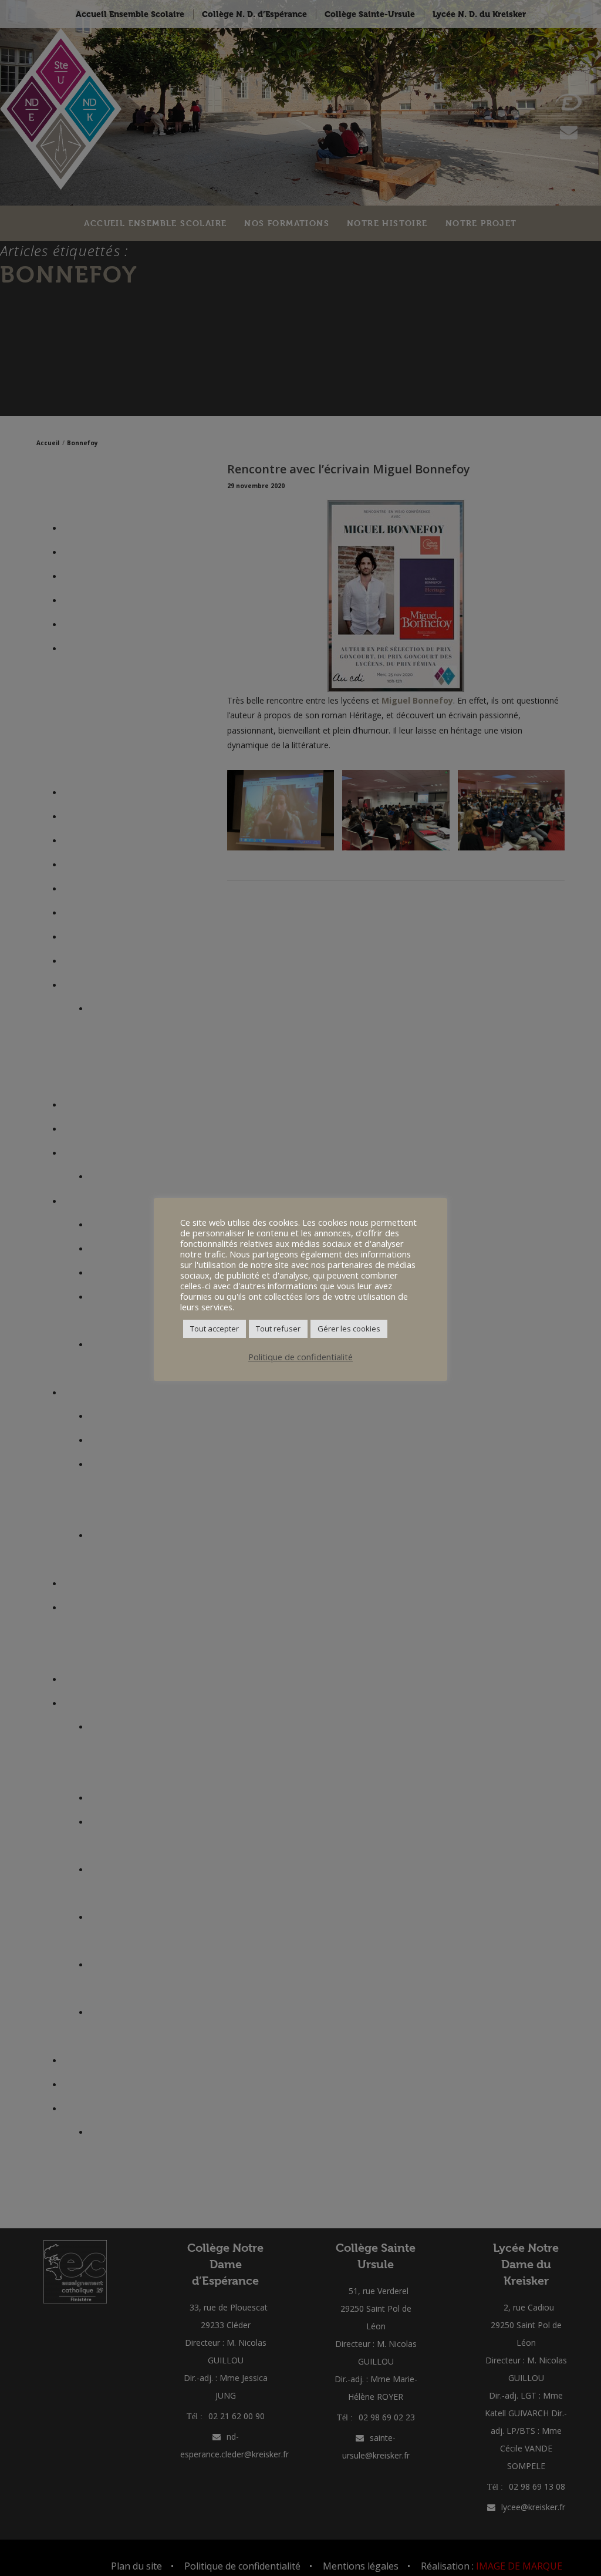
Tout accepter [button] (215, 1329)
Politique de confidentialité (300, 1357)
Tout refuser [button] (278, 1329)
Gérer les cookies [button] (349, 1329)
